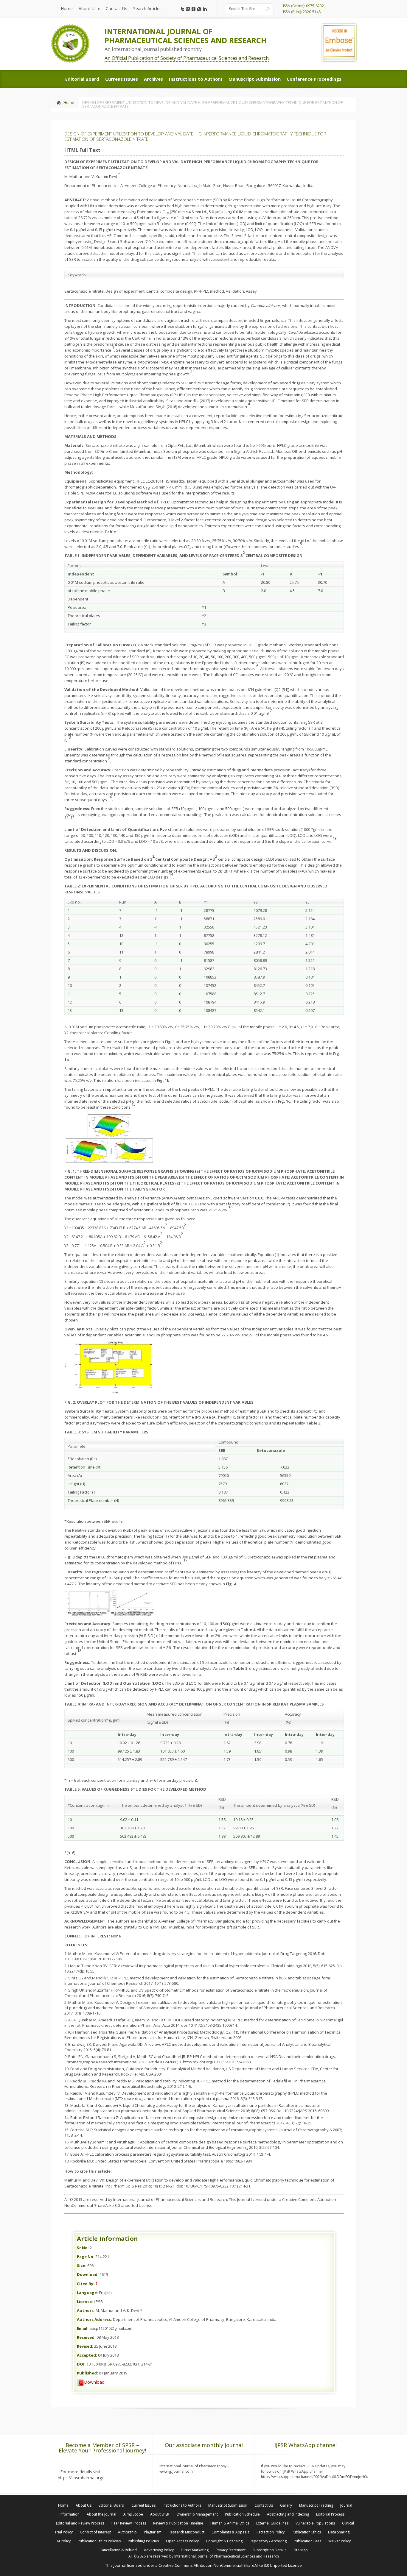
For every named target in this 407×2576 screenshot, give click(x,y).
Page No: (86, 2257)
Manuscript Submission (228, 2505)
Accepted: (87, 2355)
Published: (87, 2373)
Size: (82, 2265)
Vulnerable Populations (315, 2523)
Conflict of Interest (95, 2532)
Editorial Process (330, 2514)
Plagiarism (153, 2532)
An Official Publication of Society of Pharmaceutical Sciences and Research (187, 58)
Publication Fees (307, 2541)
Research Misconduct (187, 2532)
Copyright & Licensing (224, 2541)
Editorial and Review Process (80, 2523)
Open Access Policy (182, 2541)
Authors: (86, 2310)
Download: (88, 2274)
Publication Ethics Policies (99, 2541)
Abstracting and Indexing (288, 2514)
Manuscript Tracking (316, 2505)
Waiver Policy (340, 2541)
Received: (86, 2337)
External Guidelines (272, 2523)
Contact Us (264, 2505)
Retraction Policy (271, 2532)
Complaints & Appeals (230, 2532)
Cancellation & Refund (118, 2550)
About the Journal (101, 2514)
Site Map (301, 2550)
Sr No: (83, 2248)
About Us (84, 2505)
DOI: (81, 2364)
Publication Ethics (306, 2532)
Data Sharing (339, 2532)
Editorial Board (111, 2505)
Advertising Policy (159, 2550)
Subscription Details (269, 2550)
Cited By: (86, 2284)
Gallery (286, 2505)
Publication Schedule (242, 2514)
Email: (83, 2328)
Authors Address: (94, 2319)
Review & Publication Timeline (178, 2523)
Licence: (85, 2302)
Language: (87, 2293)
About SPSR (160, 2514)
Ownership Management (197, 2514)
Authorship (127, 2532)
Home (69, 102)
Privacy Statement (231, 2550)
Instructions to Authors (182, 2505)
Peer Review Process (129, 2523)
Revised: (85, 2346)
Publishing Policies (143, 2541)
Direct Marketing (195, 2550)
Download (94, 2382)
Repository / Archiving (268, 2541)
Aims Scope (133, 2514)
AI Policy (64, 2541)
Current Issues (143, 2505)
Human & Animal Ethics (230, 2523)
